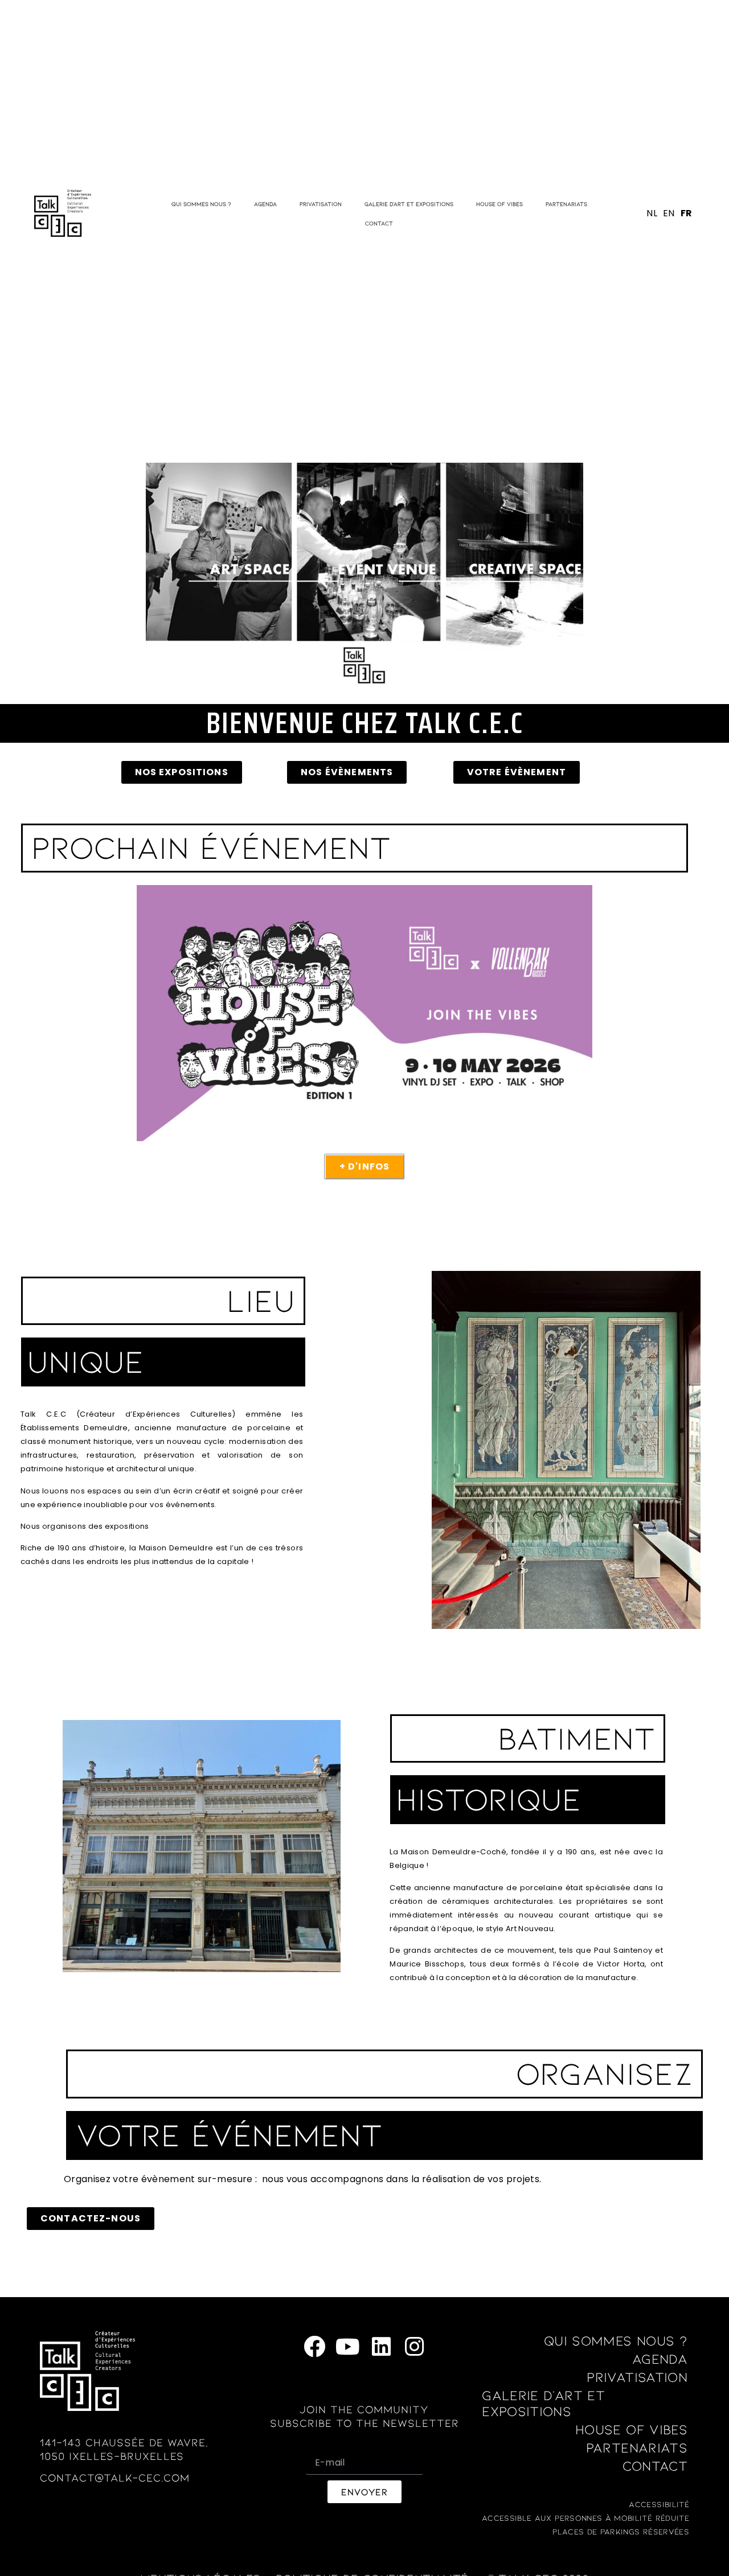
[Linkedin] (381, 2346)
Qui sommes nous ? (201, 204)
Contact (379, 223)
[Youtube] (348, 2346)
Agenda (265, 204)
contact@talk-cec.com (115, 2477)
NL (652, 213)
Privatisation (321, 204)
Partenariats (566, 204)
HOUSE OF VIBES (499, 204)
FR (687, 213)
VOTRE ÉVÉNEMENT (229, 2133)
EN (669, 213)
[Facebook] (315, 2346)
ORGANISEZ (604, 2072)
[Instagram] (414, 2346)
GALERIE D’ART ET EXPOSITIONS (409, 204)
